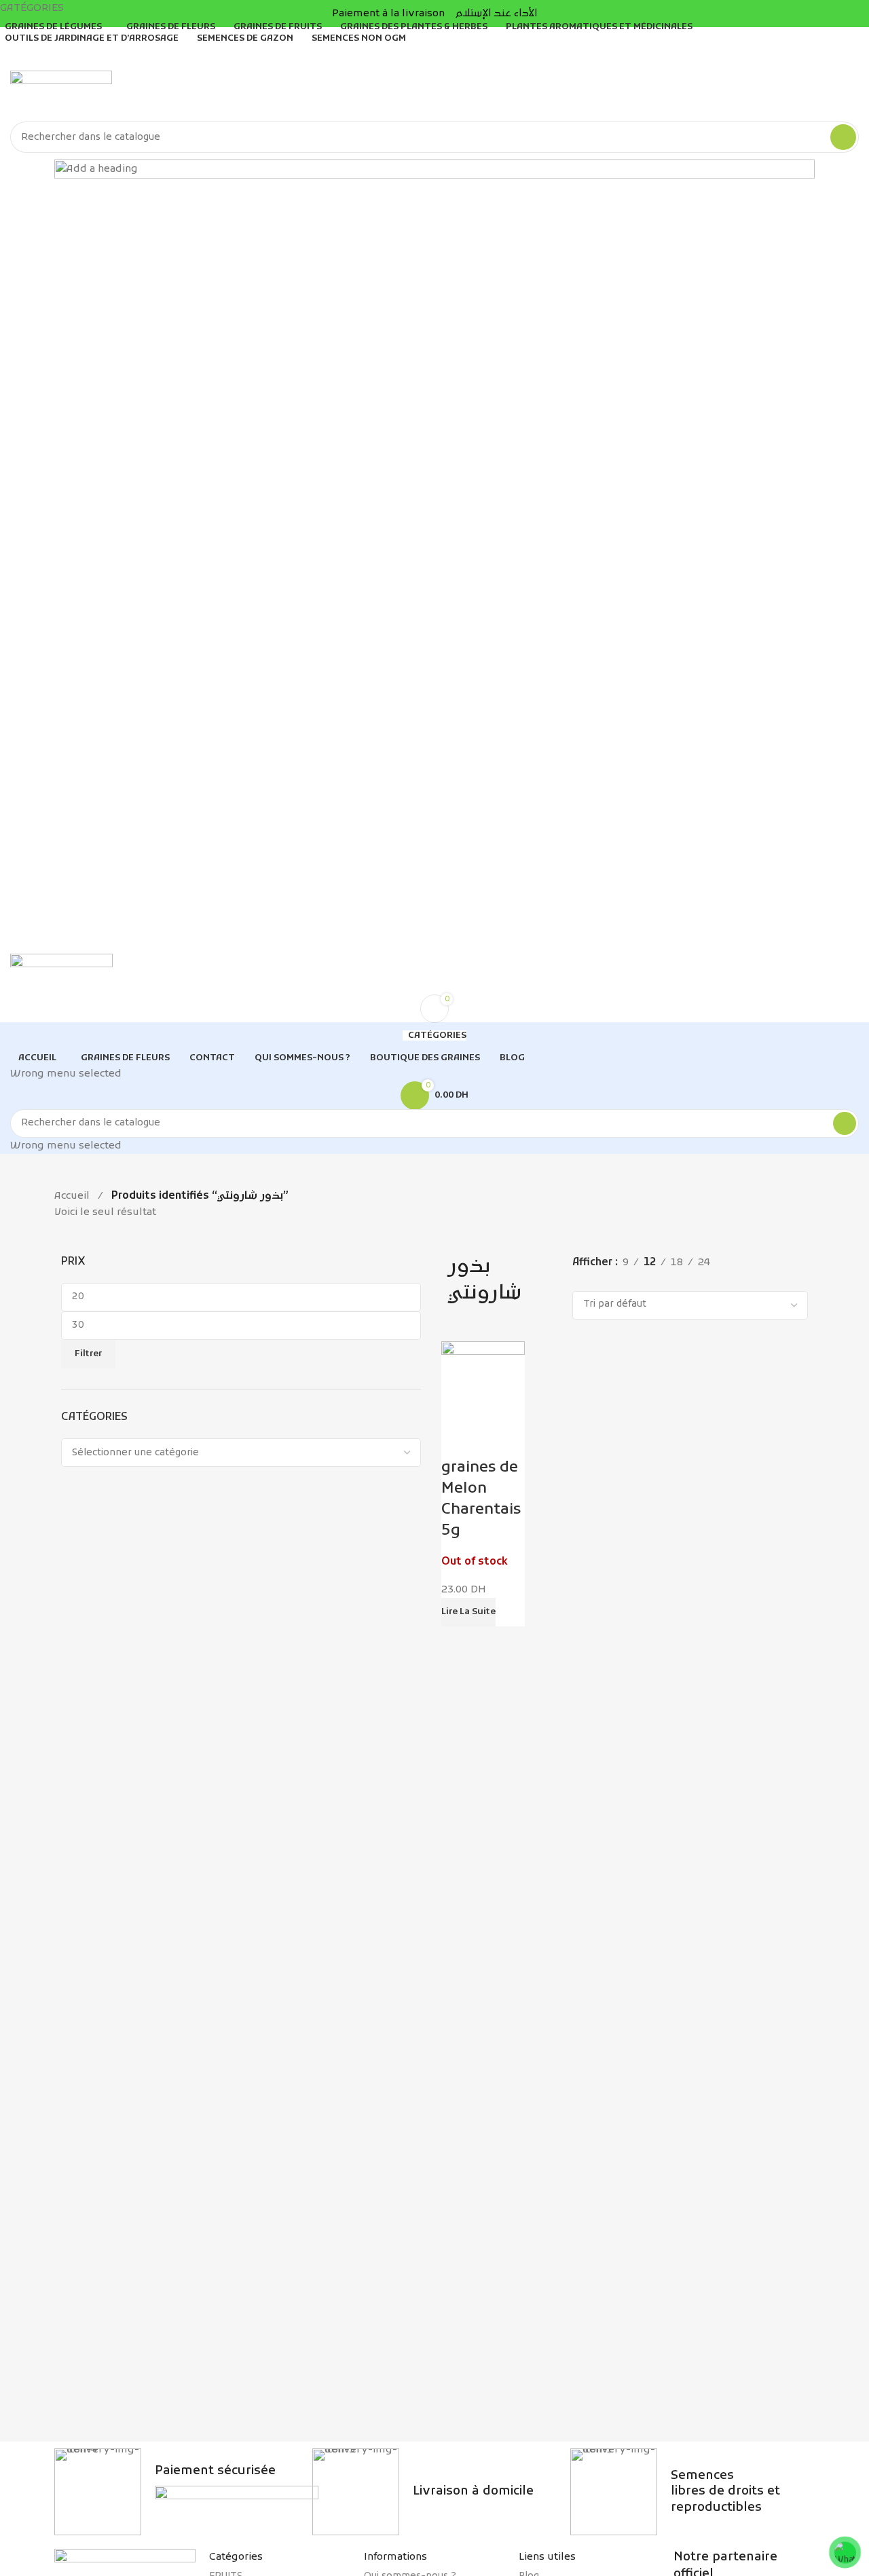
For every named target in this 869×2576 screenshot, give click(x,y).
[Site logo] (61, 96)
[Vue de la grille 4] (626, 1280)
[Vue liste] (579, 1280)
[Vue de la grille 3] (603, 1280)
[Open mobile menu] (434, 940)
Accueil (72, 1196)
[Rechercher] (843, 137)
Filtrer (88, 1354)
